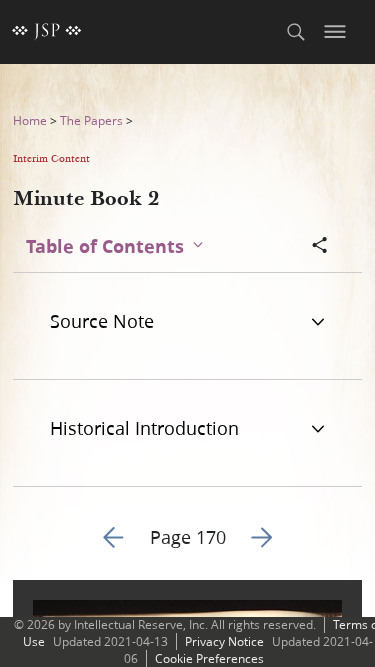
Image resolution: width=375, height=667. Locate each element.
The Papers (91, 120)
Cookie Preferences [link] (209, 658)
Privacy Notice (224, 641)
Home (30, 120)
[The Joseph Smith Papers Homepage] (47, 32)
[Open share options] (320, 247)
